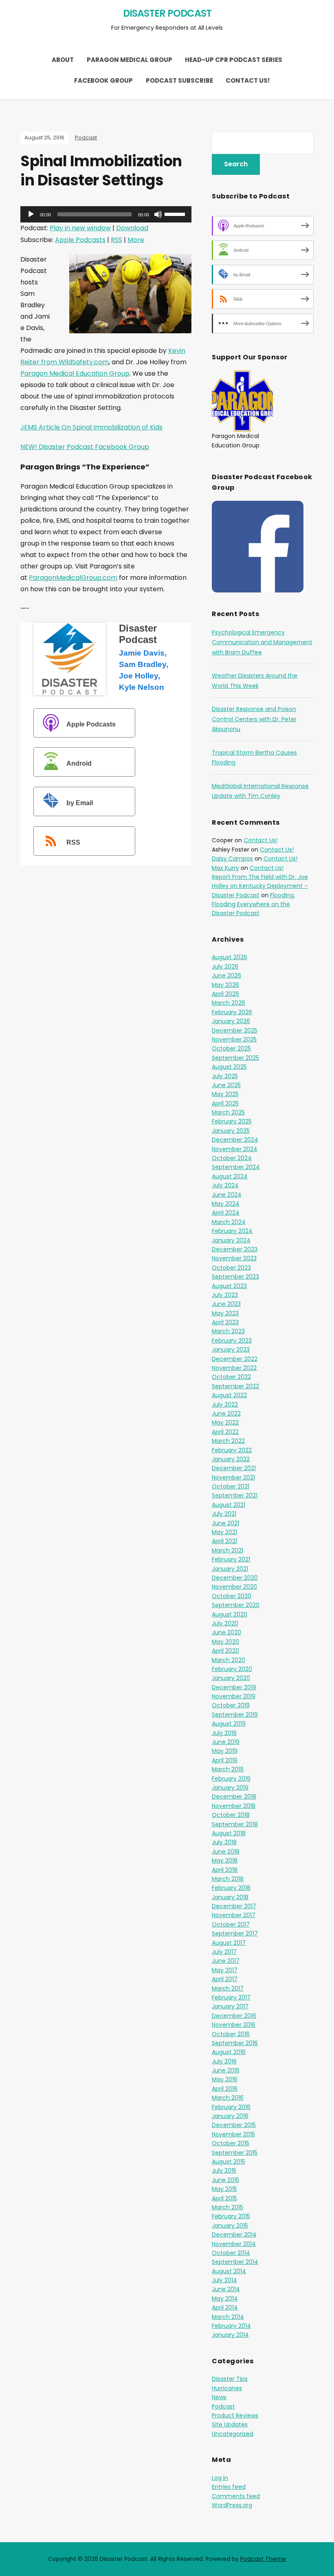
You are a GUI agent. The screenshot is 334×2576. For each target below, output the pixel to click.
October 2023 (231, 1268)
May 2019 (225, 1751)
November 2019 (234, 1696)
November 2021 (233, 1477)
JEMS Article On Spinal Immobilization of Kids (91, 427)
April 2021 (224, 1541)
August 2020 (230, 1614)
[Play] (31, 214)
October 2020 (232, 1596)
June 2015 (225, 2180)
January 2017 (230, 2006)
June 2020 (226, 1632)
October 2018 (231, 1815)
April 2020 (225, 1651)
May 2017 (225, 1970)
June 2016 (226, 2070)
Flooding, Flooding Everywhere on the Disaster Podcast (253, 904)
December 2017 (234, 1906)
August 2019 (229, 1724)
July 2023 (225, 1295)
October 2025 (231, 1048)
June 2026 (226, 975)
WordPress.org (232, 2505)
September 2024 (236, 1167)
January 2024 (231, 1240)
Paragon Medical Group (130, 60)
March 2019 (228, 1769)
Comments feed (236, 2496)
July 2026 (225, 967)
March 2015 (227, 2207)
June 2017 (226, 1961)
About (63, 60)
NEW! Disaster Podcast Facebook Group (85, 447)
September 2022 (235, 1386)
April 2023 (225, 1322)
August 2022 (229, 1395)
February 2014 (231, 2326)
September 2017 (235, 1933)
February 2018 (231, 1888)
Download (132, 228)
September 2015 (235, 2153)
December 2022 (235, 1359)
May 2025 (225, 1094)
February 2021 (231, 1559)
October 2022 (231, 1377)
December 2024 (235, 1140)
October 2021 (231, 1486)
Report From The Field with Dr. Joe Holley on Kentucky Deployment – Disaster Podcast (260, 886)
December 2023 (235, 1249)
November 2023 (234, 1258)
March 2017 (228, 1988)
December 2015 (234, 2125)
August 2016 (229, 2052)
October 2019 (231, 1705)
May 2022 (225, 1422)
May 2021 (224, 1532)
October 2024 (232, 1158)
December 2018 (234, 1797)
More (136, 240)
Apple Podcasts (80, 240)
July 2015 (224, 2171)
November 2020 (234, 1587)
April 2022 (225, 1432)
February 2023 (232, 1341)
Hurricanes (227, 2388)
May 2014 (225, 2299)
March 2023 (228, 1331)
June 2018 (226, 1852)
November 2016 (234, 2025)
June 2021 (225, 1523)
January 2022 (231, 1459)
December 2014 (234, 2235)
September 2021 (235, 1495)
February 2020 (232, 1669)
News (219, 2397)
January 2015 (230, 2226)
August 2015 (229, 2162)
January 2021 (230, 1569)
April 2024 (226, 1213)
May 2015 (224, 2189)
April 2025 (225, 1103)
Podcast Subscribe (179, 80)
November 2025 (234, 1039)
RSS (116, 240)
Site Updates (230, 2424)
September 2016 (235, 2043)
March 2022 (228, 1441)
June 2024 (227, 1195)
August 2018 (229, 1833)
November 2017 (234, 1915)
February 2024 (232, 1231)
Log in (220, 2478)
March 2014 (228, 2317)
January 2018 (230, 1897)
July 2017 (224, 1952)
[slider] (176, 214)
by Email (80, 803)
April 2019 (225, 1760)
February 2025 (232, 1121)
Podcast (86, 138)
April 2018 (225, 1870)
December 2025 (235, 1030)
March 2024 (229, 1222)
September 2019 (235, 1715)
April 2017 (225, 1979)
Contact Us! (248, 80)
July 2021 (224, 1514)
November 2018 (234, 1806)
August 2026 (230, 957)
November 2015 (233, 2134)
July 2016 (224, 2061)
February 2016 (231, 2107)
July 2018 (224, 1842)
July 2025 (225, 1076)
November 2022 (234, 1368)
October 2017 (231, 1924)
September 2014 (235, 2262)
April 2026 (225, 994)
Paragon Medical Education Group (75, 373)
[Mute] (158, 214)
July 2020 (225, 1623)
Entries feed (229, 2487)
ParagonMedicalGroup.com (73, 578)
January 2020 (231, 1678)
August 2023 (229, 1286)
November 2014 (234, 2244)
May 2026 (225, 985)
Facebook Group (103, 80)
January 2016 (230, 2116)
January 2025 (231, 1131)
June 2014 (226, 2289)
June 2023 (226, 1304)
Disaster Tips (230, 2379)
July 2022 (225, 1405)
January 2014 (230, 2335)
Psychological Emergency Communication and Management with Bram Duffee (262, 642)
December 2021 (234, 1468)
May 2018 (225, 1860)
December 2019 (234, 1687)
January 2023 (231, 1350)
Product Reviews (235, 2415)
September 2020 (236, 1605)
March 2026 (229, 1003)
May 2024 (226, 1204)
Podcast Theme (263, 2559)
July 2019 (224, 1733)
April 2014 (225, 2307)
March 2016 (228, 2098)
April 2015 (224, 2198)
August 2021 (229, 1505)
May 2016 (225, 2079)
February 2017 (231, 1997)
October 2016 (231, 2034)
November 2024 (235, 1149)
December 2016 (234, 2016)
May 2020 (225, 1642)
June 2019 (226, 1742)
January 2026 (231, 1021)
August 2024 (230, 1176)
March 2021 (227, 1550)
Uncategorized (233, 2434)
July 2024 (225, 1185)
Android (79, 764)
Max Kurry (225, 868)
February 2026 (232, 1012)
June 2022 (226, 1413)
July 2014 (224, 2280)
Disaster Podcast (167, 13)
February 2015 (231, 2216)
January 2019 (230, 1788)
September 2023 (235, 1277)
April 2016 (225, 2089)
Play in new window (80, 228)
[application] (106, 214)
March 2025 (228, 1112)
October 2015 (231, 2143)
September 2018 (235, 1824)
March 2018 (228, 1879)
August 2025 (229, 1067)
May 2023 (225, 1313)
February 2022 (232, 1450)
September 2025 (235, 1058)
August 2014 (229, 2271)
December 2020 (235, 1578)
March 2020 (229, 1660)
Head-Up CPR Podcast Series (234, 60)
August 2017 (229, 1943)
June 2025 (226, 1085)
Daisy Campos (232, 859)
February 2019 (231, 1779)
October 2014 (231, 2253)
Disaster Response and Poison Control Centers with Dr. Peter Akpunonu (254, 719)
